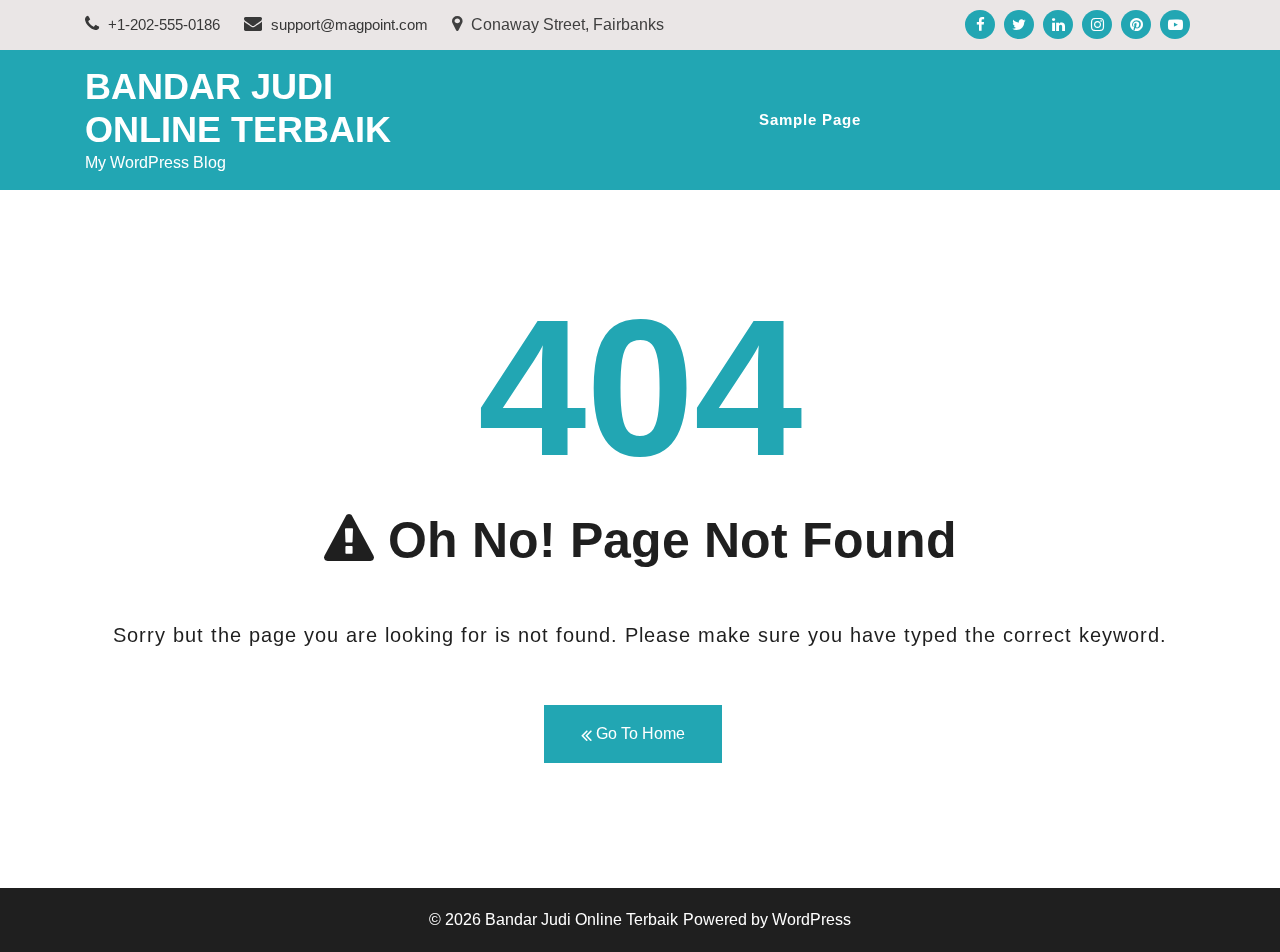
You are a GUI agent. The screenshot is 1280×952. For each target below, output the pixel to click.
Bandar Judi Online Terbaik (581, 919)
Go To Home (638, 733)
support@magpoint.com (349, 24)
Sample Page (810, 119)
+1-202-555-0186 (162, 24)
